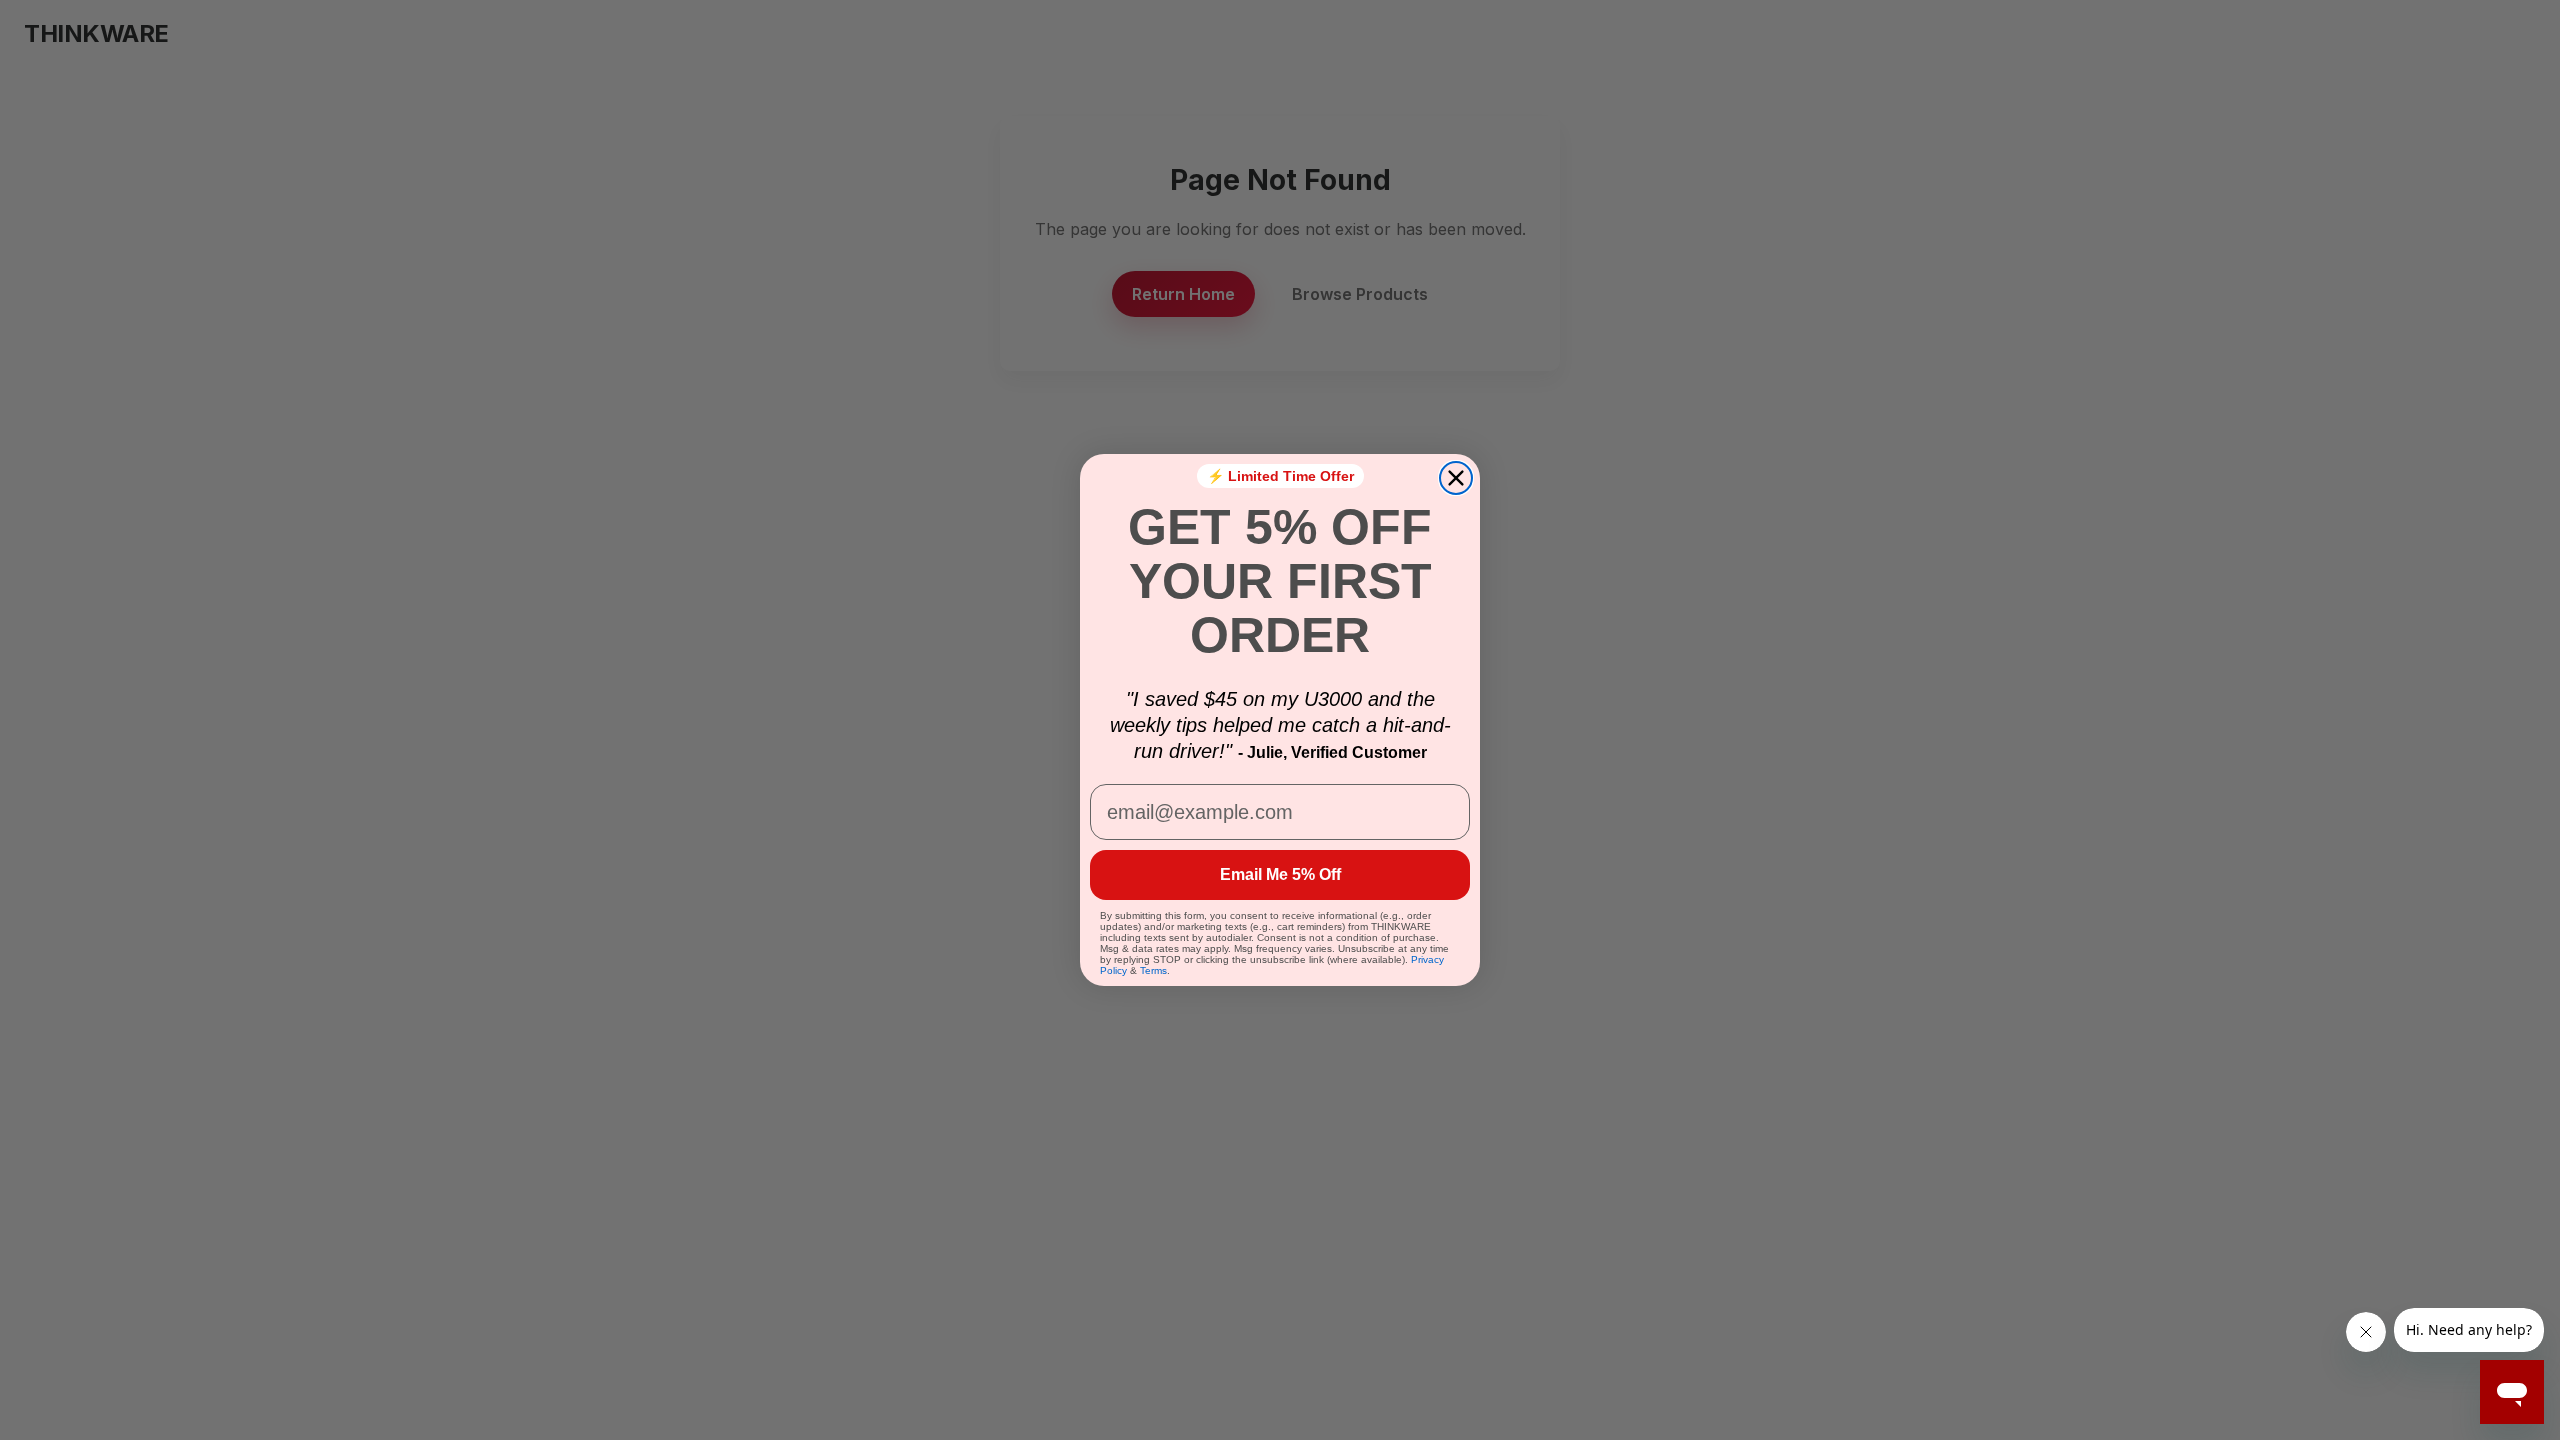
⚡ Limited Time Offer (1280, 476)
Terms (1153, 970)
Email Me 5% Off (1280, 874)
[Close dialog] (1456, 478)
